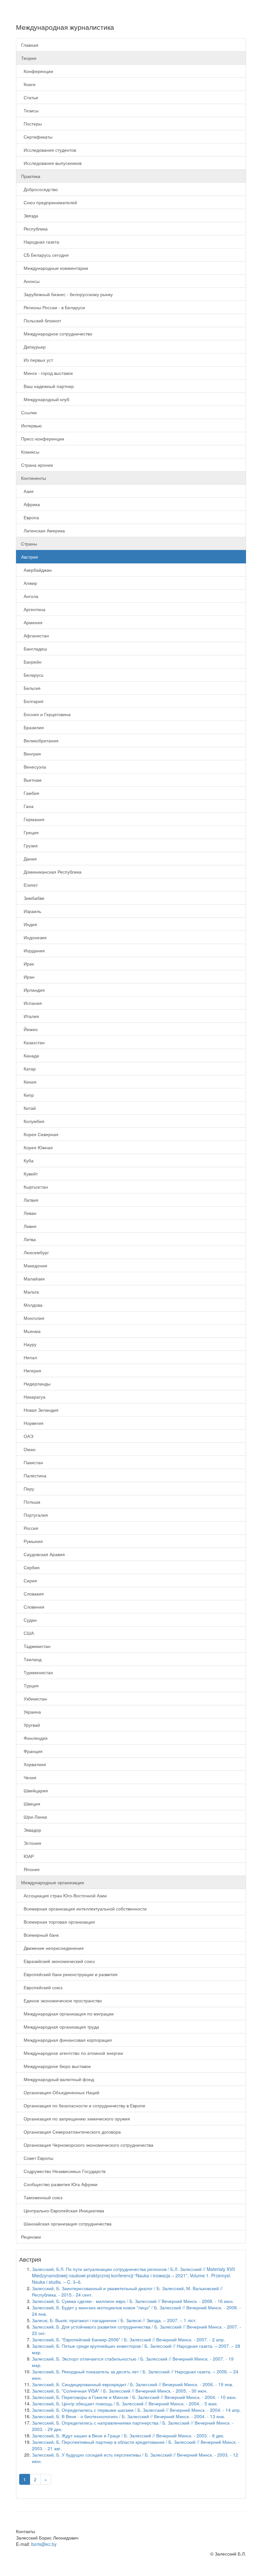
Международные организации (53, 1882)
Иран (28, 977)
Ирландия (33, 990)
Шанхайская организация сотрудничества (66, 2224)
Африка (31, 504)
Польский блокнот (41, 320)
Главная (30, 45)
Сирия (29, 1580)
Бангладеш (34, 649)
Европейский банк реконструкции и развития (69, 1974)
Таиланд (31, 1659)
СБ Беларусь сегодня (45, 255)
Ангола (30, 596)
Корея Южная (37, 1147)
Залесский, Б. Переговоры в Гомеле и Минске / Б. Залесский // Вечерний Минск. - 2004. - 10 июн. (134, 2397)
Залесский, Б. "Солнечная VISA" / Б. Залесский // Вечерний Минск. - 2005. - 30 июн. (120, 2391)
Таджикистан (36, 1646)
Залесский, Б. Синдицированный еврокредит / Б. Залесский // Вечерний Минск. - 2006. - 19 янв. (133, 2384)
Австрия (30, 557)
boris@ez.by (44, 2544)
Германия (33, 819)
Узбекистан (34, 1699)
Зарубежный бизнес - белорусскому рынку (67, 294)
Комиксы (30, 452)
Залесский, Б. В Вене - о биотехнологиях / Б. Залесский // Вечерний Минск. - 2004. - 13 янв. (128, 2416)
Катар (28, 1069)
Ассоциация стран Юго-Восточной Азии (64, 1895)
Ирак (27, 964)
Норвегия (32, 1423)
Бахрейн (31, 662)
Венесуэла (34, 767)
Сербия (30, 1567)
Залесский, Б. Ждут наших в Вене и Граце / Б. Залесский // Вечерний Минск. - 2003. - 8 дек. (128, 2435)
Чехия (29, 1777)
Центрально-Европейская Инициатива (63, 2210)
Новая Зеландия (40, 1410)
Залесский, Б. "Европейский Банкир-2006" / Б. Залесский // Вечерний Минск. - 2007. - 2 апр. (128, 2339)
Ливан (29, 1213)
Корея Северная (40, 1134)
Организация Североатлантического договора (71, 2132)
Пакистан (32, 1462)
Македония (34, 1265)
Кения (29, 1082)
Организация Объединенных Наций (60, 2092)
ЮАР (27, 1856)
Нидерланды (36, 1384)
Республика (34, 229)
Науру (29, 1344)
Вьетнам (31, 780)
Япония (30, 1869)
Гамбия (30, 793)
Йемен (29, 1029)
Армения (32, 622)
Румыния (32, 1541)
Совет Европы (37, 2158)
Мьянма (31, 1331)
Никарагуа (33, 1397)
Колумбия (33, 1121)
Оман (28, 1449)
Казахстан (33, 1042)
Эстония (31, 1843)
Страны (29, 544)
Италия (30, 1016)
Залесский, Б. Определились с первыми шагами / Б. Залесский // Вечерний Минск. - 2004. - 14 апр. (136, 2410)
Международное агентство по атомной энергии (72, 2053)
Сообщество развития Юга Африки (59, 2184)
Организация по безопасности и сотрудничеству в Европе (83, 2105)
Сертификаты (37, 137)
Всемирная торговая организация (58, 1922)
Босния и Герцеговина (46, 714)
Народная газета (40, 242)
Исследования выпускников (51, 163)
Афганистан (35, 635)
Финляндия (34, 1738)
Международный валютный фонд (58, 2079)
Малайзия (33, 1279)
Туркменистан (37, 1672)
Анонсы (30, 281)
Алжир (29, 583)
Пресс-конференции (43, 439)
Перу (28, 1489)
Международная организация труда (60, 2027)
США (27, 1633)
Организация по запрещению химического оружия (76, 2119)
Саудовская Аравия (43, 1554)
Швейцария (35, 1790)
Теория (29, 58)
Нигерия (31, 1370)
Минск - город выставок (47, 373)
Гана (27, 806)
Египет (29, 885)
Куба (27, 1160)
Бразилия (32, 727)
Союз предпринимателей (49, 202)
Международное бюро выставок (56, 2066)
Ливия (29, 1226)
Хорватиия (34, 1764)
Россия (30, 1528)
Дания (29, 859)
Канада (30, 1055)
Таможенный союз (42, 2197)
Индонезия (34, 937)
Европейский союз (42, 1987)
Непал (29, 1357)
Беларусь (32, 675)
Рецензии (31, 2237)
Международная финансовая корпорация (66, 2040)
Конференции (37, 71)
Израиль (31, 911)
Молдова (32, 1305)
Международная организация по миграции (67, 2014)
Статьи (30, 97)
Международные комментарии (55, 268)
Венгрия (31, 754)
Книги (28, 84)
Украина (31, 1712)
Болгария (32, 701)
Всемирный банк (40, 1935)
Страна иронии (37, 465)
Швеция (31, 1804)
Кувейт (29, 1174)
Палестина (34, 1475)
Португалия (35, 1515)
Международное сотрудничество (57, 334)
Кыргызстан (35, 1187)
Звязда (30, 215)
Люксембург (35, 1252)
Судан (29, 1620)
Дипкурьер (33, 347)
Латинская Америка (43, 530)
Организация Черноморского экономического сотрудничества (87, 2145)
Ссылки (29, 412)
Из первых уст (37, 360)
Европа (30, 517)
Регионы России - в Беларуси (53, 307)
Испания (31, 1003)
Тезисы (30, 110)
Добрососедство (39, 189)
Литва (28, 1239)
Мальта (30, 1292)
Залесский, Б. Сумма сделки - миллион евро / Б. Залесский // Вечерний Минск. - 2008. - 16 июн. (133, 2301)
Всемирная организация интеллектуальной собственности (84, 1909)
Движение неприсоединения (52, 1948)
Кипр (27, 1095)
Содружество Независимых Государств (63, 2171)
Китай (28, 1108)
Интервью (31, 425)
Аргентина (33, 609)
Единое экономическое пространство (62, 2000)
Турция (30, 1685)
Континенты (34, 478)
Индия (29, 924)
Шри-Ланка (34, 1817)
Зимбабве (33, 898)
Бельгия (31, 688)
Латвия (30, 1200)
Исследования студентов (49, 150)
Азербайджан (36, 570)
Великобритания (40, 740)
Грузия (29, 845)
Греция (30, 832)
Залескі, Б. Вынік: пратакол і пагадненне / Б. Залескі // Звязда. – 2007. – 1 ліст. (114, 2320)
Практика (31, 176)
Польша (31, 1502)
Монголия (33, 1318)
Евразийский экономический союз (58, 1961)
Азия (27, 491)
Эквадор (31, 1830)
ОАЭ (27, 1436)
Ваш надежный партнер (47, 386)
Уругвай (31, 1725)
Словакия (32, 1594)
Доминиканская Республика (51, 872)
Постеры (31, 124)
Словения (33, 1607)
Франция (32, 1751)
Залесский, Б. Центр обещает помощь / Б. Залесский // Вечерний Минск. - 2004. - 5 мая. (125, 2403)
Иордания (33, 950)
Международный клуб (45, 399)
